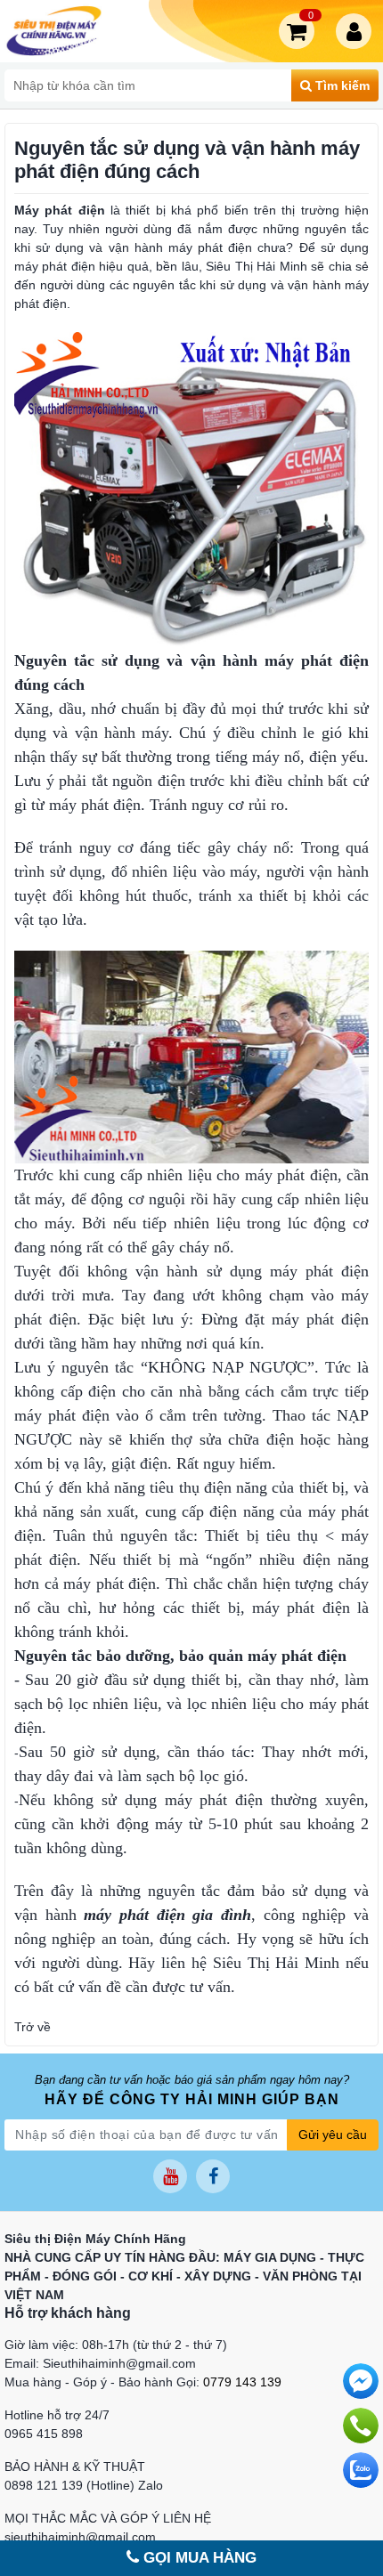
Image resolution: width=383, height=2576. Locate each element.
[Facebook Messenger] (361, 2381)
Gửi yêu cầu (333, 2135)
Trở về (33, 2027)
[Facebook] (213, 2176)
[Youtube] (170, 2176)
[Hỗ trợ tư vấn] (361, 2426)
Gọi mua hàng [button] (198, 2558)
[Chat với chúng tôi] (361, 2470)
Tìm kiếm (341, 85)
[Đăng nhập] (357, 31)
